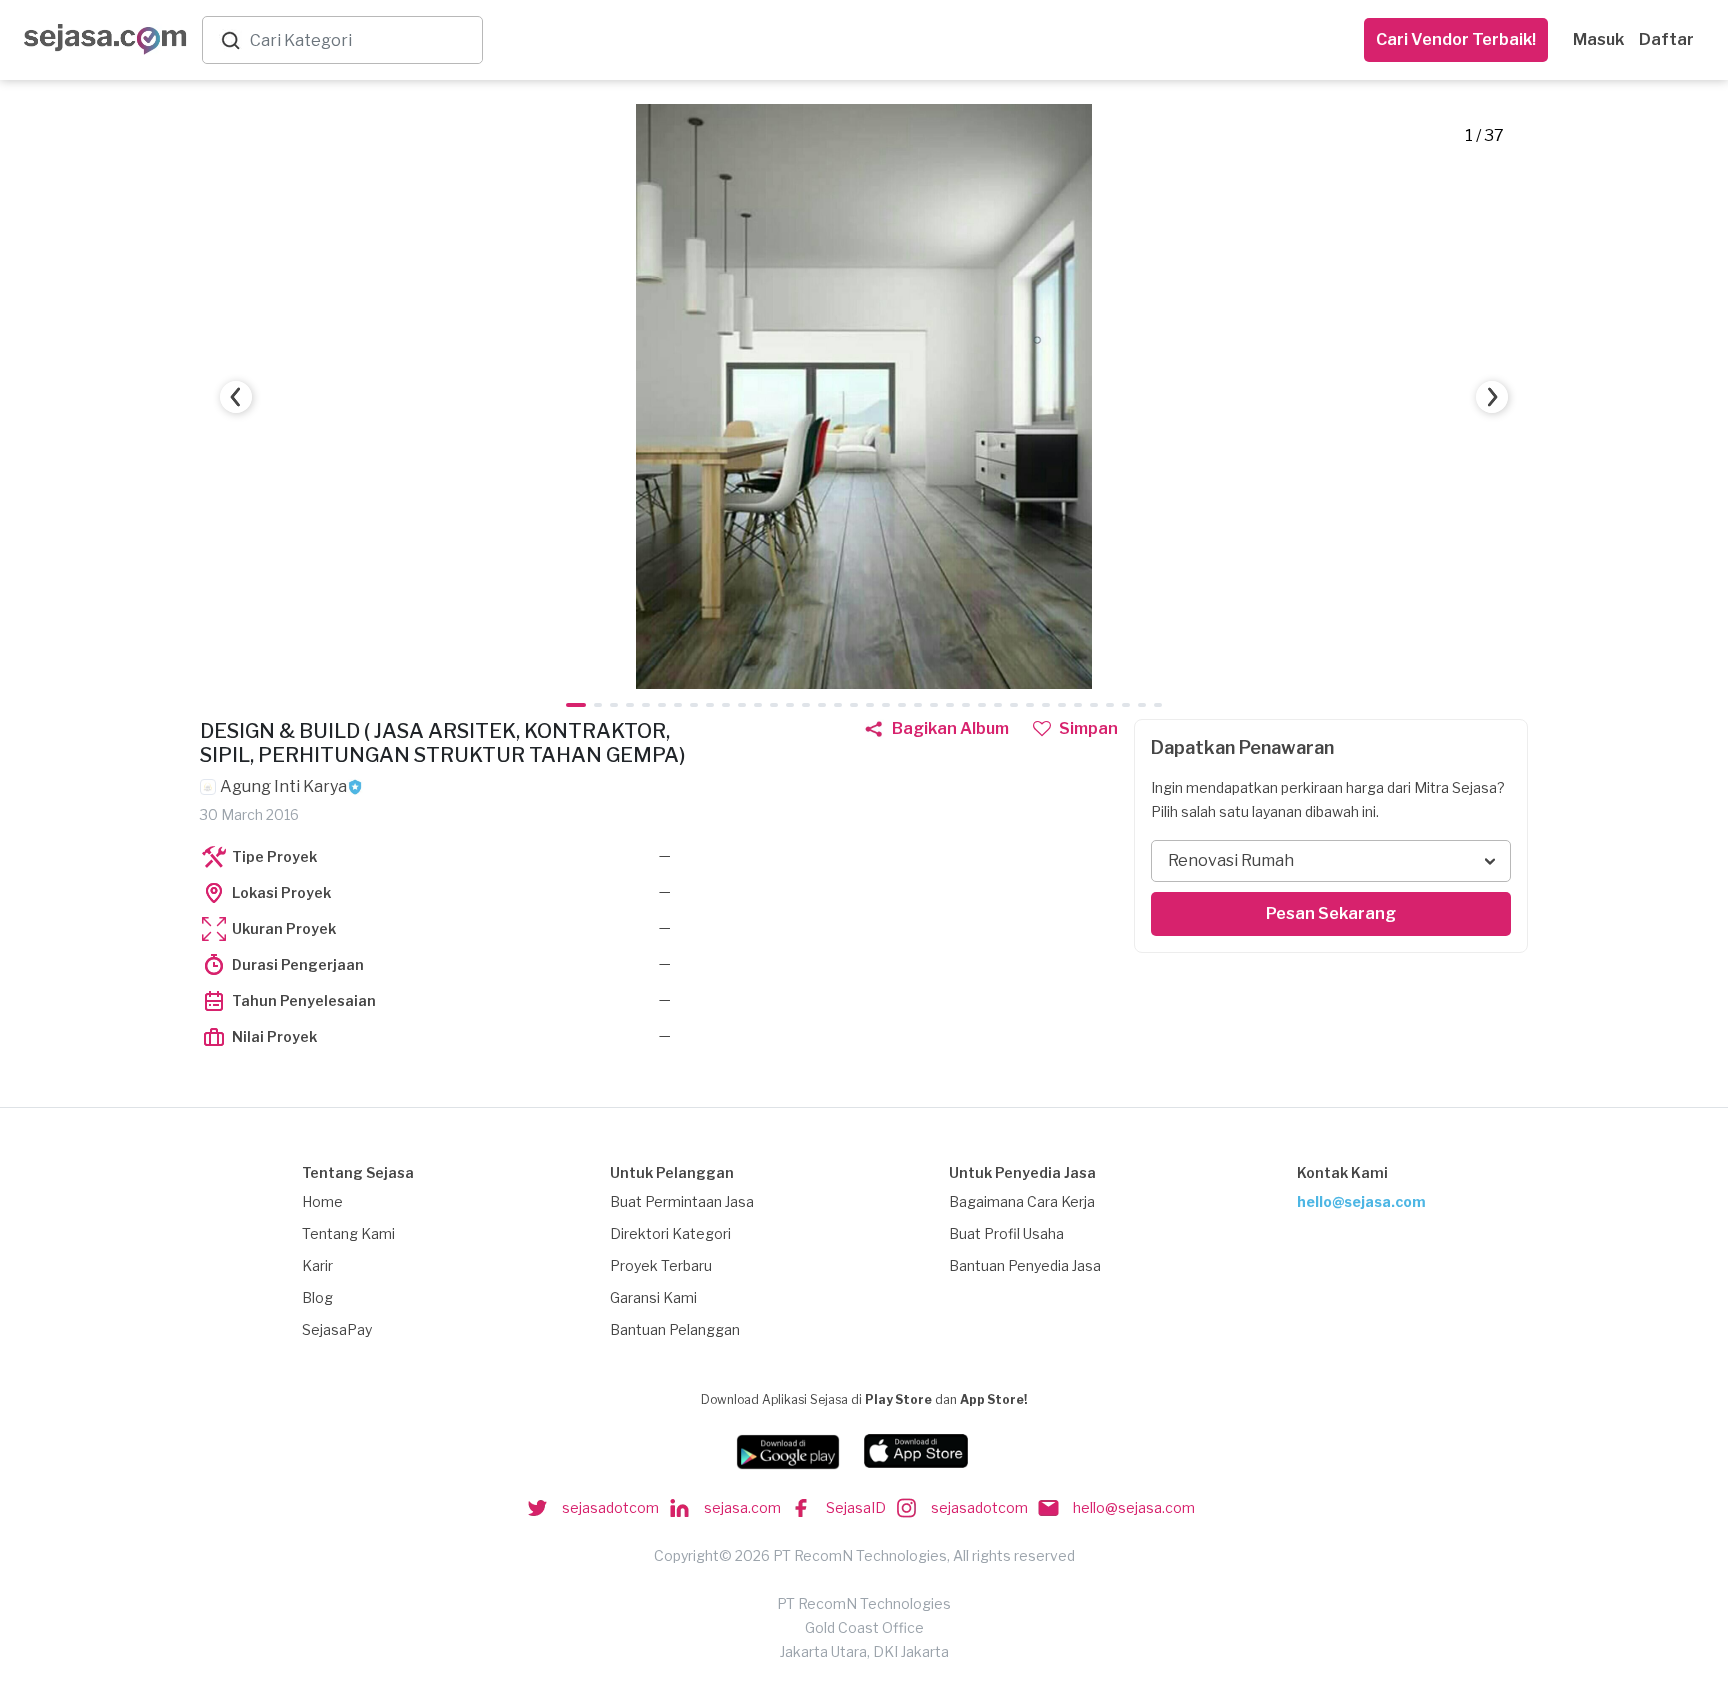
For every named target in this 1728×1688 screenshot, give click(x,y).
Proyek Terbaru (661, 1265)
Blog (317, 1297)
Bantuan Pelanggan (675, 1329)
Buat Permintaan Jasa (682, 1201)
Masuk (1598, 39)
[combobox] (362, 40)
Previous (236, 397)
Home (322, 1201)
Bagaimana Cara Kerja (1022, 1201)
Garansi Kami (653, 1297)
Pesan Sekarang (1331, 913)
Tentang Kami (348, 1233)
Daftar (1666, 39)
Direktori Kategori (670, 1233)
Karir (317, 1265)
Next (1492, 397)
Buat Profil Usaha (1006, 1233)
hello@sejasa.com (1361, 1201)
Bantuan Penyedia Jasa (1025, 1265)
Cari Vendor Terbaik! (1456, 39)
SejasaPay (337, 1329)
